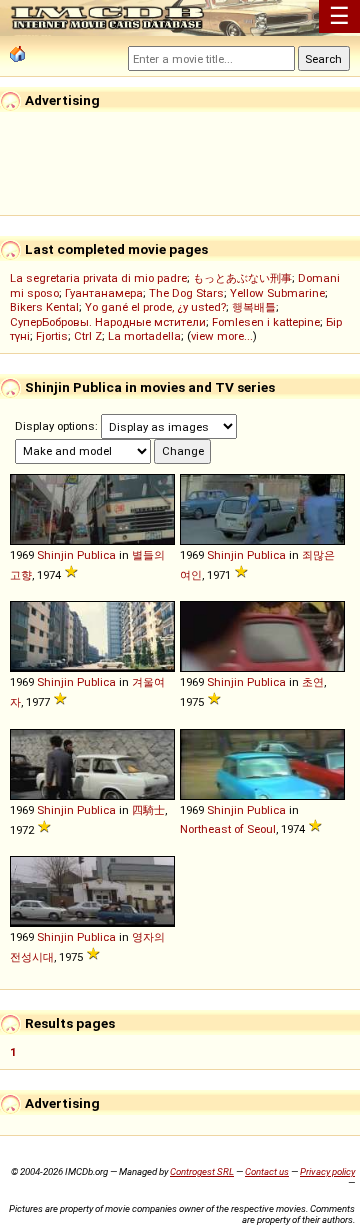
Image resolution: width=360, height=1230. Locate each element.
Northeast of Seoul (228, 829)
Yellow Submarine (277, 293)
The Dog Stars (186, 293)
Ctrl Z (88, 336)
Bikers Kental (44, 307)
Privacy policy (327, 1171)
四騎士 (148, 810)
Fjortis (52, 336)
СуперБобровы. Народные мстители (108, 322)
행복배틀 (254, 307)
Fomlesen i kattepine (266, 322)
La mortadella (144, 336)
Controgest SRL (202, 1171)
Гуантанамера (104, 293)
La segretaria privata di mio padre (98, 278)
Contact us (267, 1171)
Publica (96, 555)
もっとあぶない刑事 (242, 278)
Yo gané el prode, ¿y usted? (155, 307)
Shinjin (55, 555)
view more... (222, 336)
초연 (313, 682)
